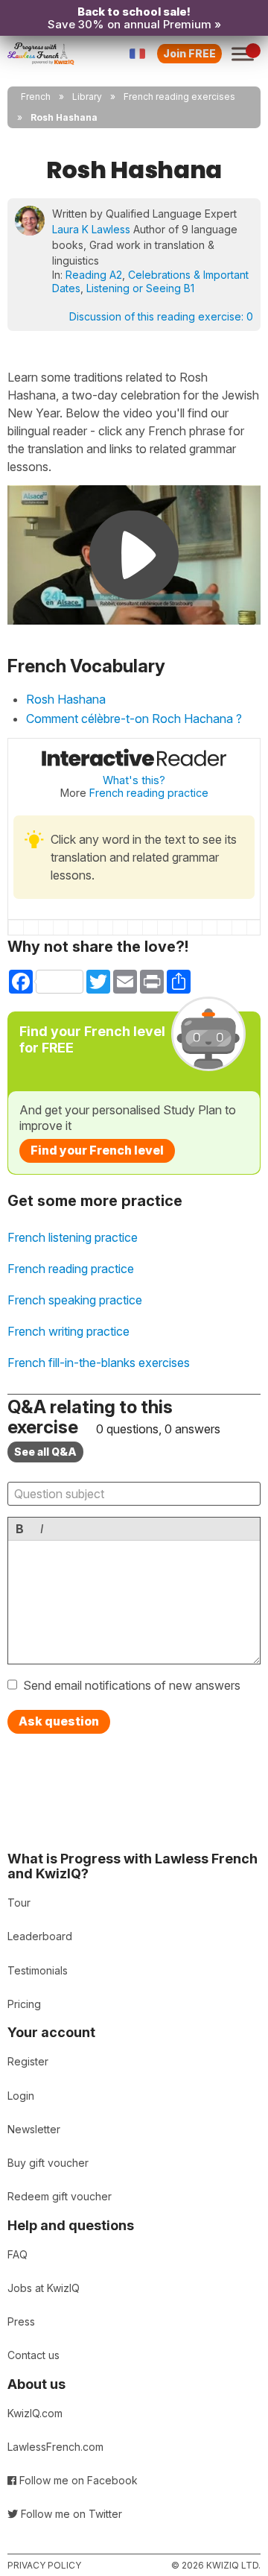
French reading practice (149, 793)
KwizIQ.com (35, 2413)
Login (21, 2096)
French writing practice (68, 1331)
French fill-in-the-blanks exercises (99, 1363)
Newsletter (34, 2129)
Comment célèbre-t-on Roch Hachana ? (134, 719)
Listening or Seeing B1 (140, 288)
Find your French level (97, 1150)
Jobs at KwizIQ (44, 2288)
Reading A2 (94, 275)
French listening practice (73, 1237)
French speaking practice (75, 1300)
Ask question (59, 1721)
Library (87, 97)
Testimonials (38, 1970)
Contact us (33, 2355)
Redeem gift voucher (60, 2196)
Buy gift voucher (48, 2163)
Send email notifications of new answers (132, 1685)
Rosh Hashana (66, 699)
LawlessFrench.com (55, 2447)
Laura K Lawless (91, 229)
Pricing (24, 2004)
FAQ (17, 2254)
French (36, 97)
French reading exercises (179, 97)
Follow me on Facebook (77, 2480)
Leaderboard (40, 1936)
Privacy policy (44, 2565)
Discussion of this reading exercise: (161, 316)
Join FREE (189, 53)
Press (21, 2321)
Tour (19, 1903)
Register (28, 2061)
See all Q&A (45, 1452)
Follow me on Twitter (70, 2514)
